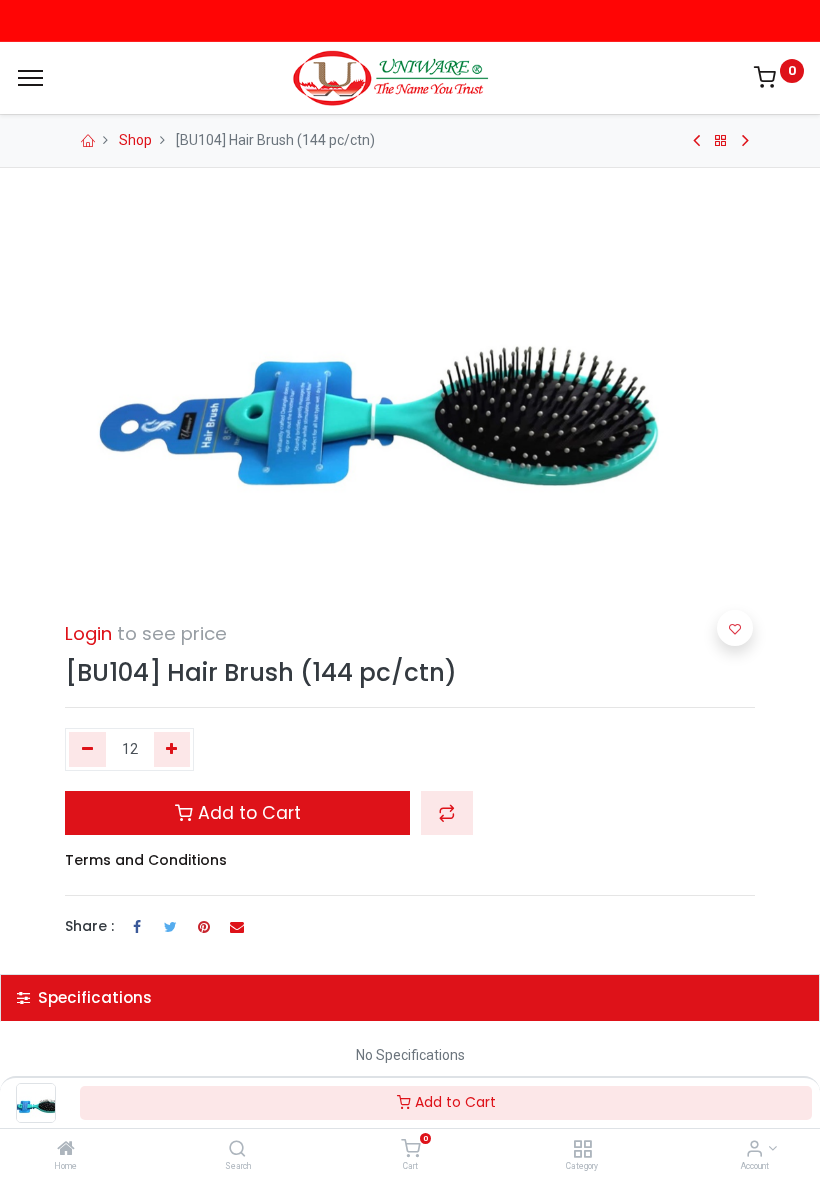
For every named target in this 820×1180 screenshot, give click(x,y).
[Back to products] (721, 141)
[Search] (237, 1150)
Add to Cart (453, 1102)
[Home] (66, 1150)
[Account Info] (754, 1150)
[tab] (410, 997)
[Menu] (30, 78)
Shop (135, 140)
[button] (447, 813)
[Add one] (172, 750)
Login (88, 633)
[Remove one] (87, 750)
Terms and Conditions (146, 860)
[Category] (582, 1150)
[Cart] (410, 1150)
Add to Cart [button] (247, 813)
